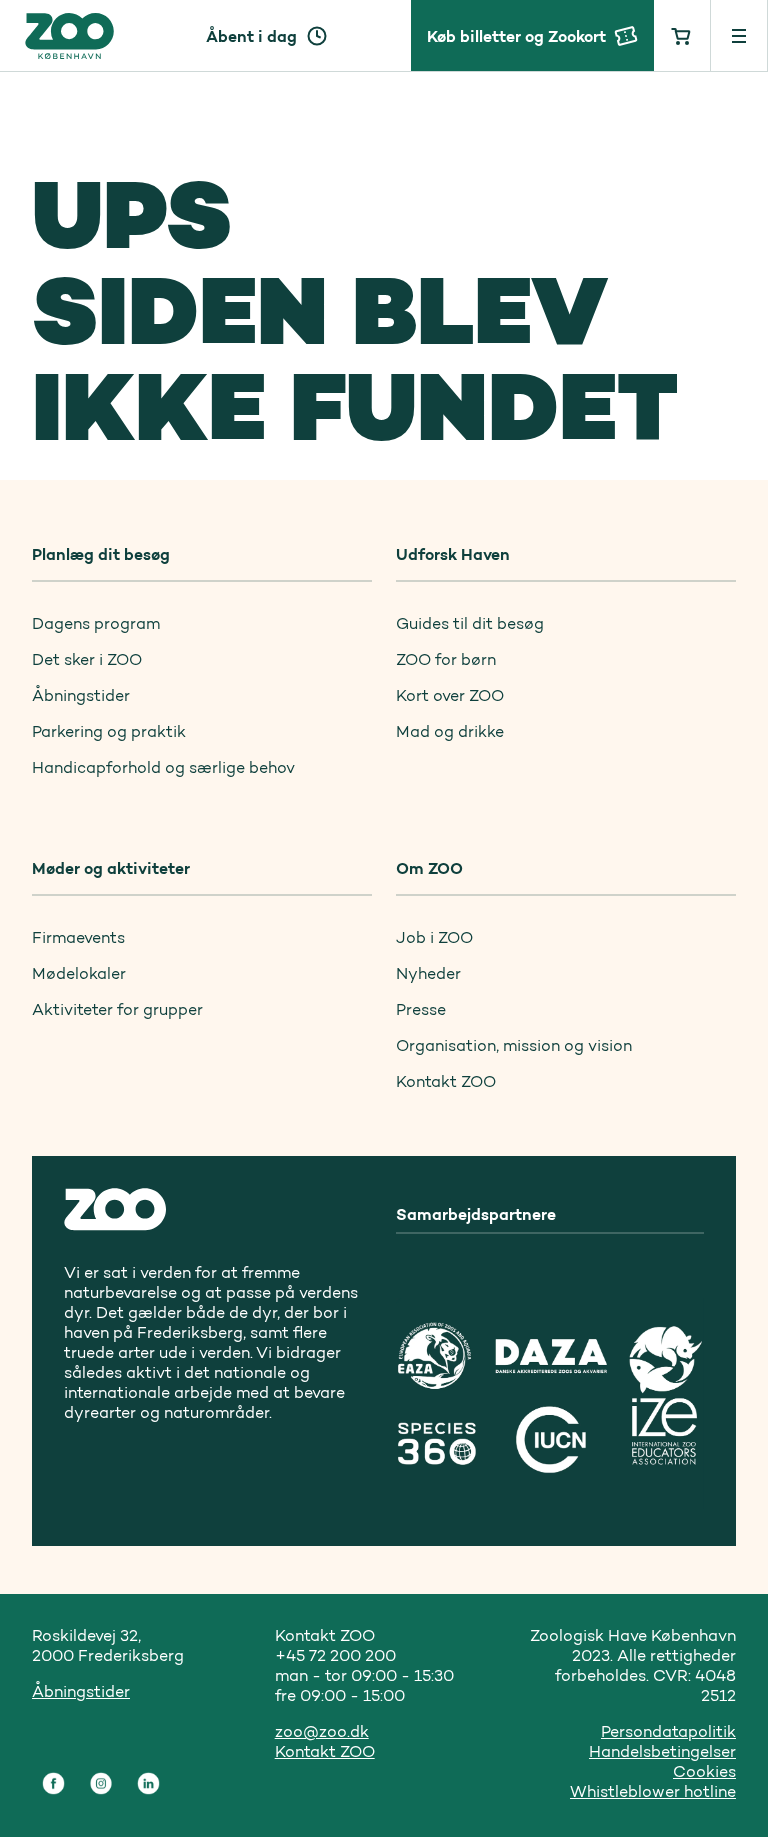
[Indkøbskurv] (682, 35)
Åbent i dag (251, 36)
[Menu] (739, 35)
